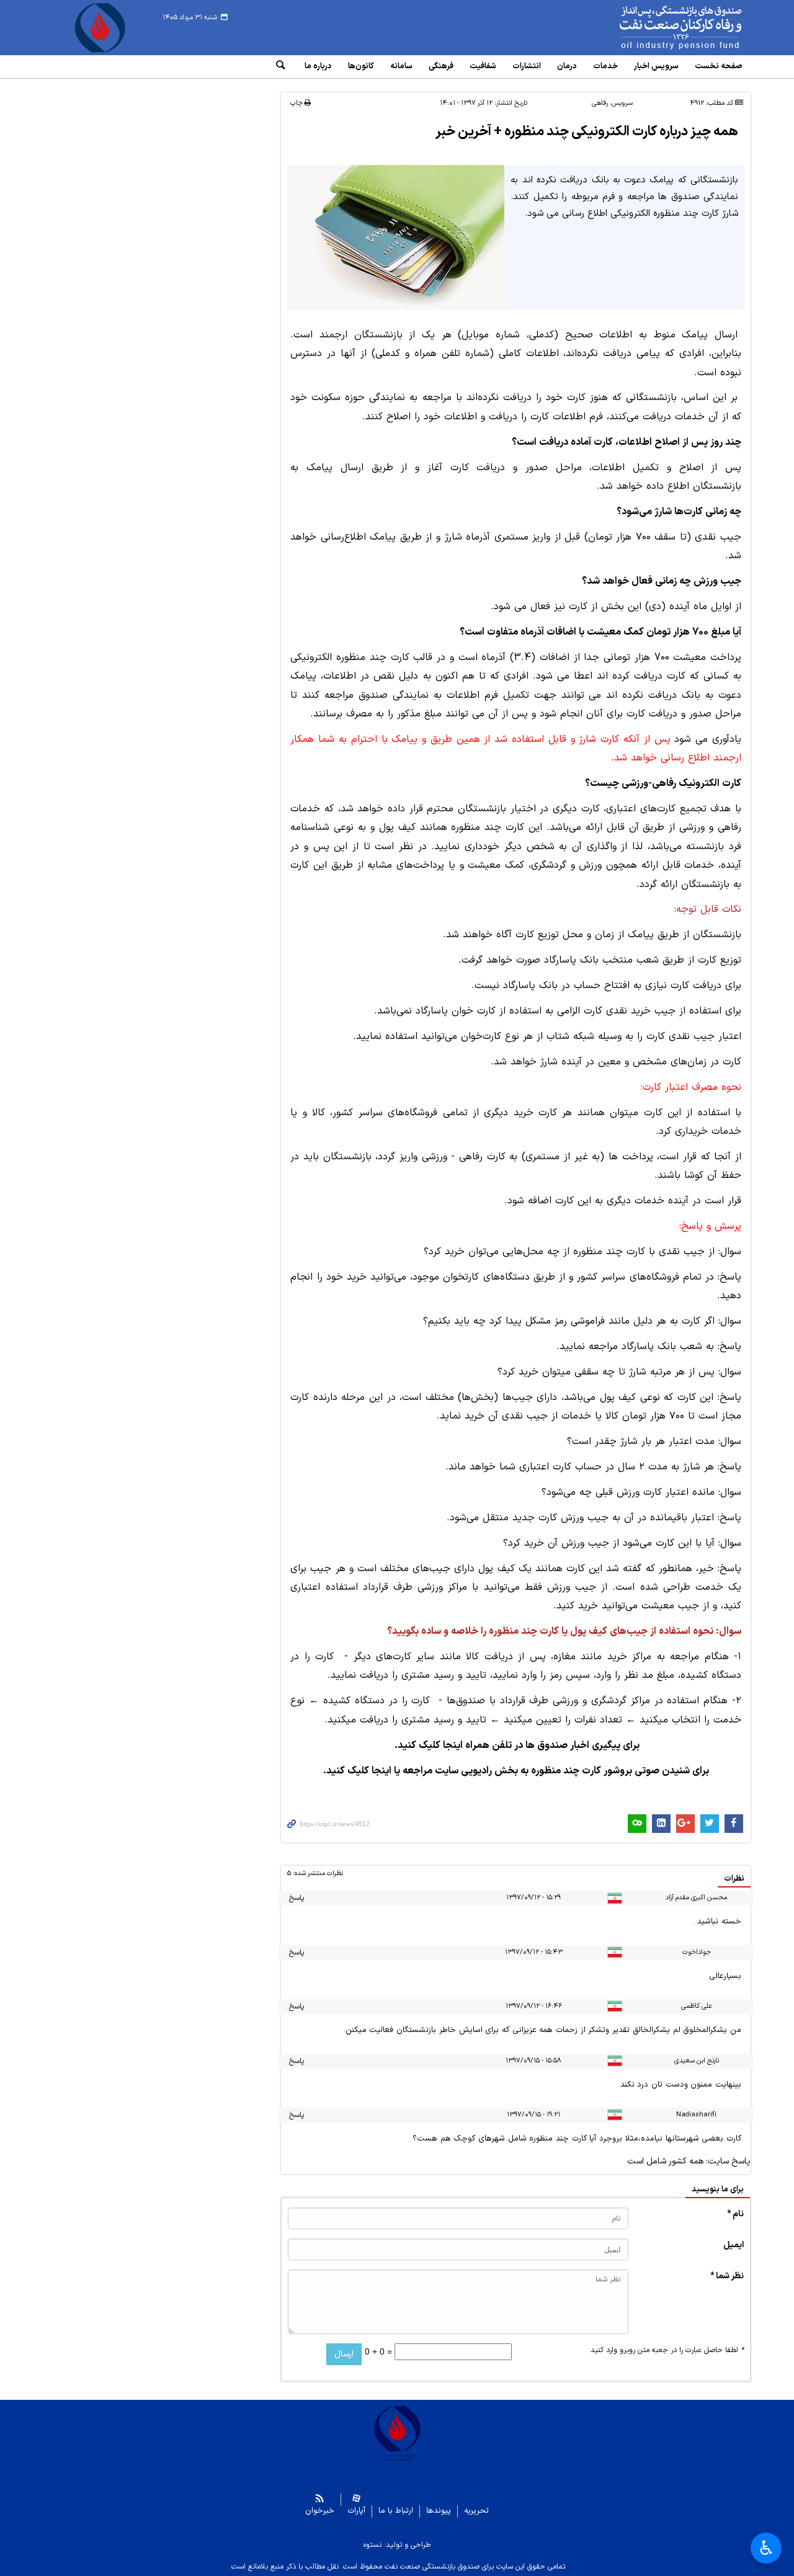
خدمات (605, 66)
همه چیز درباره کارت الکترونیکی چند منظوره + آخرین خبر (587, 132)
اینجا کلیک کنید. (357, 1771)
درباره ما (318, 66)
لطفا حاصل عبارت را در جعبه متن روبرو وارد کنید (667, 2350)
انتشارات (527, 66)
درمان (567, 66)
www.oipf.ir (653, 28)
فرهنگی (441, 66)
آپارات (356, 2511)
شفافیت (483, 66)
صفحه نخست (719, 66)
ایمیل (734, 2245)
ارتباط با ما (396, 2511)
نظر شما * (727, 2276)
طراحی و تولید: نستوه (397, 2545)
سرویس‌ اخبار (656, 66)
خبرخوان (320, 2511)
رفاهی (600, 103)
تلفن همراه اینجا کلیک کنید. (453, 1745)
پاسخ (297, 1898)
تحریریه (476, 2511)
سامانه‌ (401, 66)
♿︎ (766, 2548)
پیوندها (439, 2511)
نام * (735, 2214)
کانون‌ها (361, 66)
